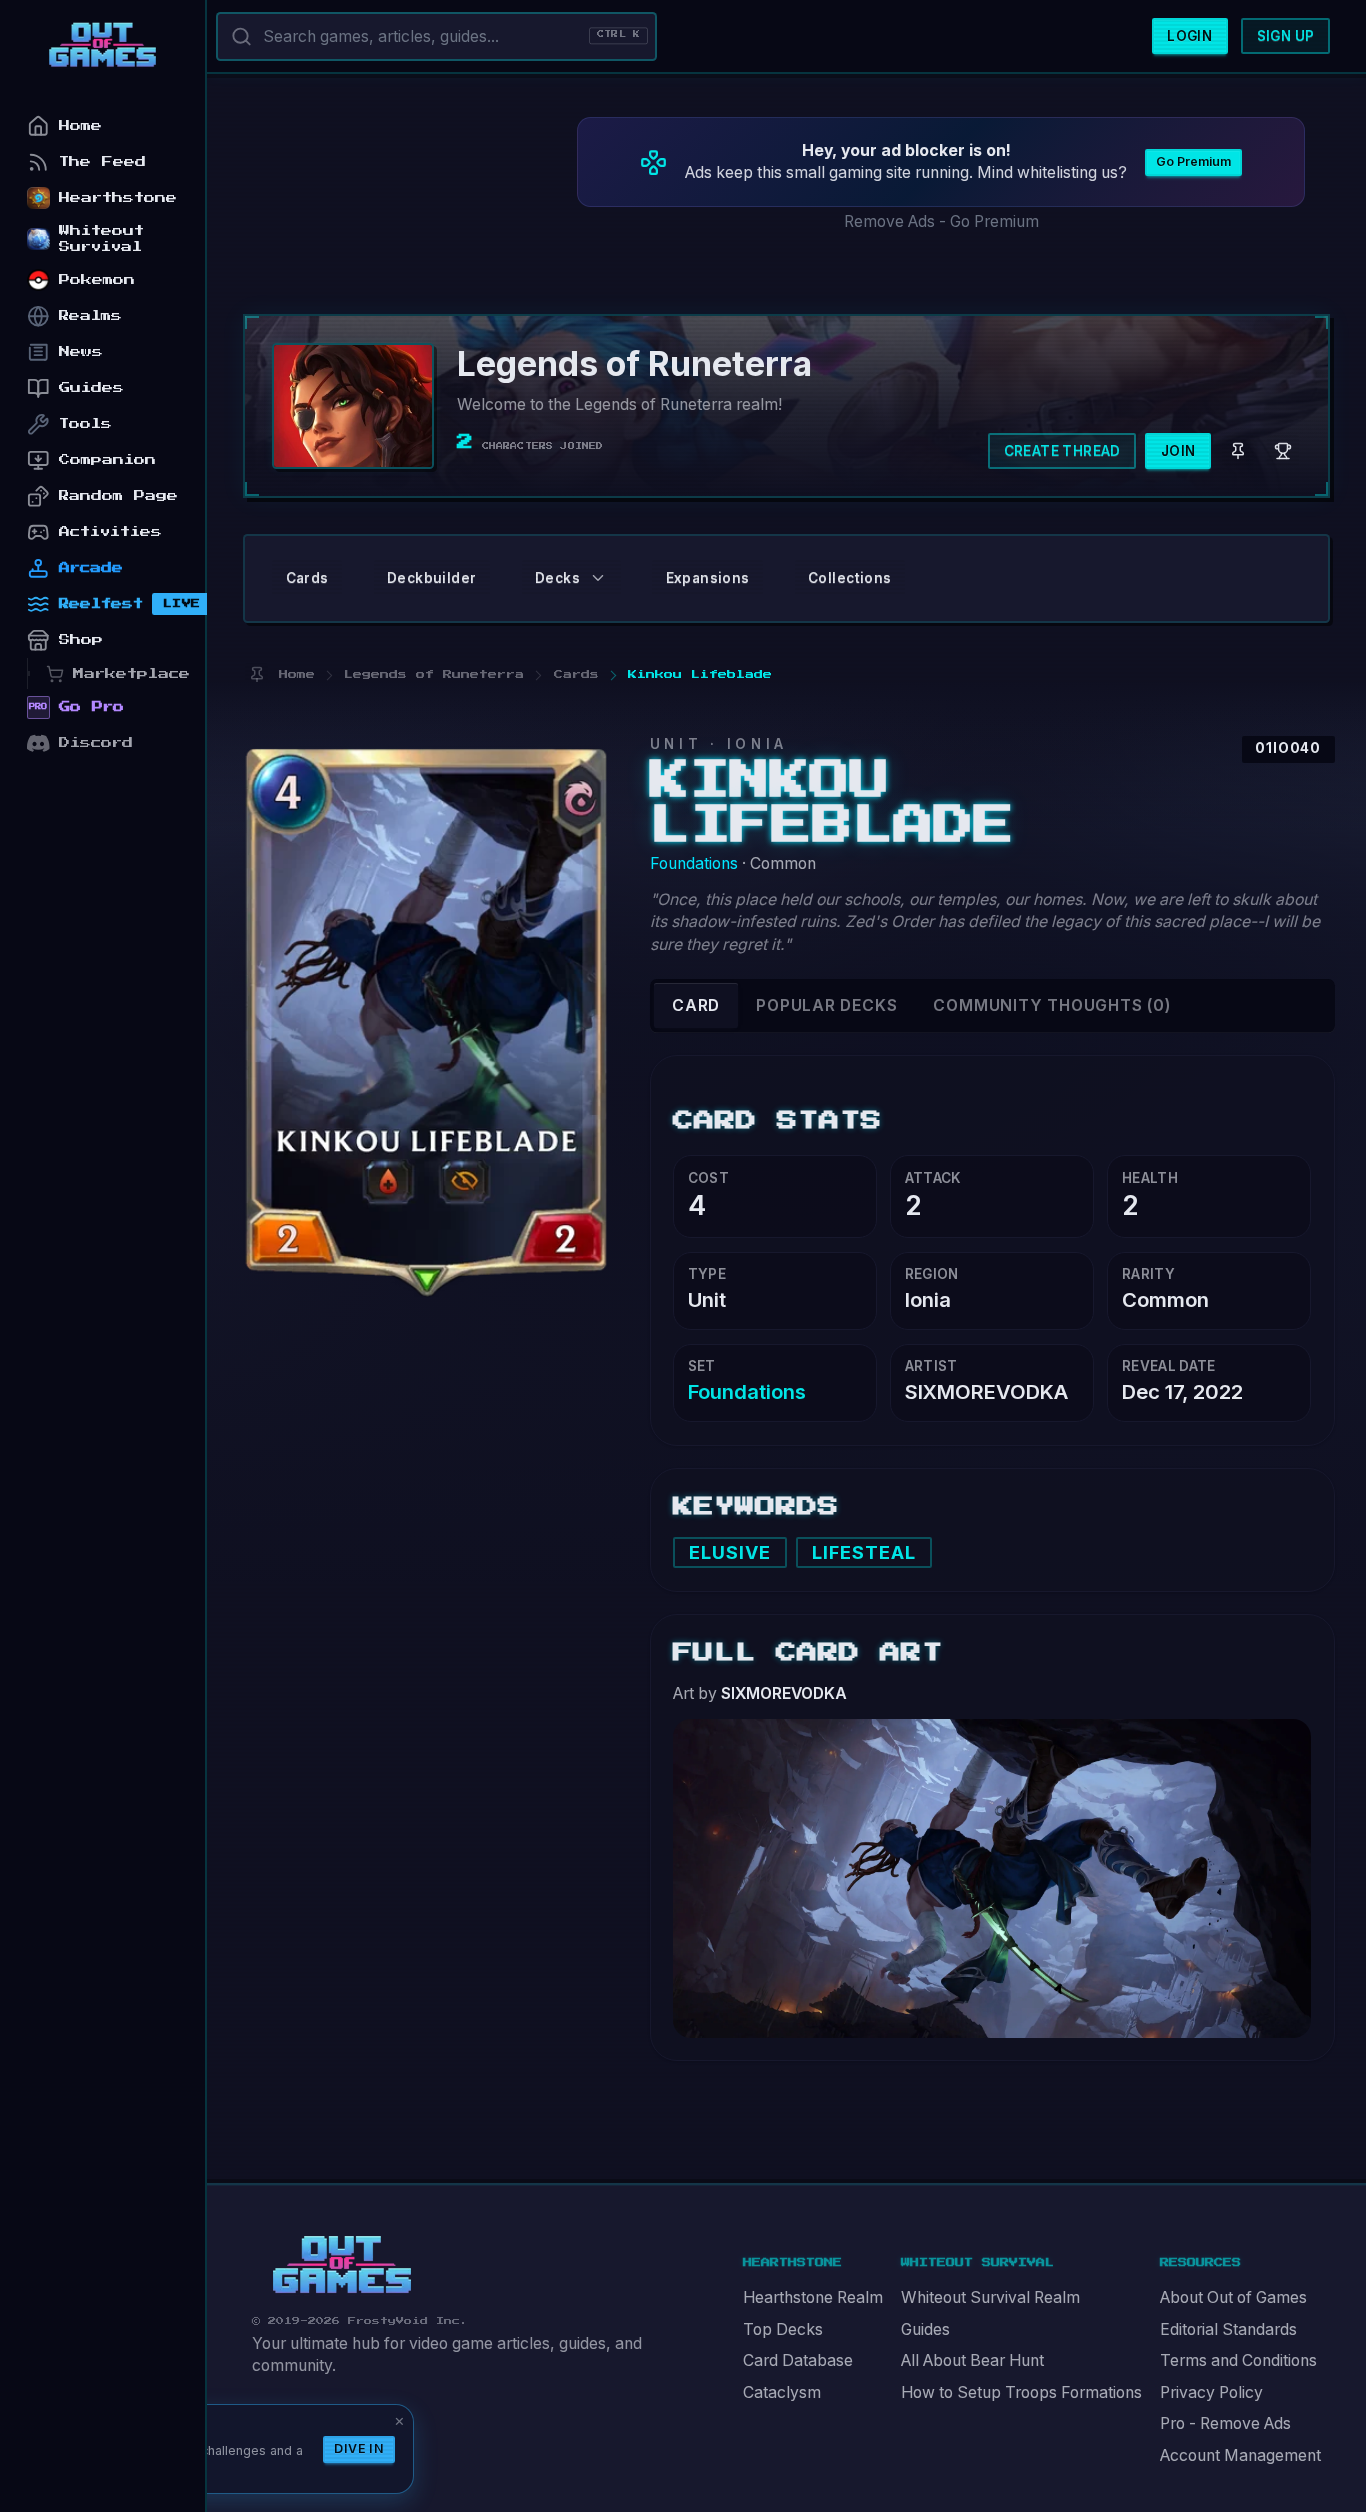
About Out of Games (1233, 2297)
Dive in (359, 2448)
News (81, 351)
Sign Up (1286, 36)
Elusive (730, 1552)
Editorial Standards (1228, 2329)
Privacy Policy (1211, 2392)
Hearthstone (118, 197)
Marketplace (131, 673)
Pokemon (97, 279)
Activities (110, 531)
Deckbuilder (431, 578)
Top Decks (783, 2329)
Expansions (708, 578)
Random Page (118, 495)
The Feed (102, 161)
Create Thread (1062, 451)
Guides (925, 2329)
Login (1189, 36)
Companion (107, 459)
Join (1178, 451)
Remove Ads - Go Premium (941, 221)
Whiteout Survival (101, 238)
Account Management (1240, 2455)
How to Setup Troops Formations (1021, 2392)
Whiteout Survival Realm (990, 2297)
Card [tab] (696, 1005)
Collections (849, 578)
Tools (85, 423)
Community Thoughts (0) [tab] (1051, 1005)
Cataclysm (782, 2392)
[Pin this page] (256, 674)
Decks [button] (557, 578)
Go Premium (1193, 161)
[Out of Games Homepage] (342, 2265)
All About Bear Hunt (972, 2360)
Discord (96, 742)
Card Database (798, 2360)
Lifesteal (864, 1552)
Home (80, 125)
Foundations (694, 863)
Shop (81, 639)
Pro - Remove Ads (1225, 2423)
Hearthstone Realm (813, 2297)
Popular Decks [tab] (826, 1005)
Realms (90, 315)
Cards (307, 578)
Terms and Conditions (1238, 2360)
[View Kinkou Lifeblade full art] (992, 1876)
